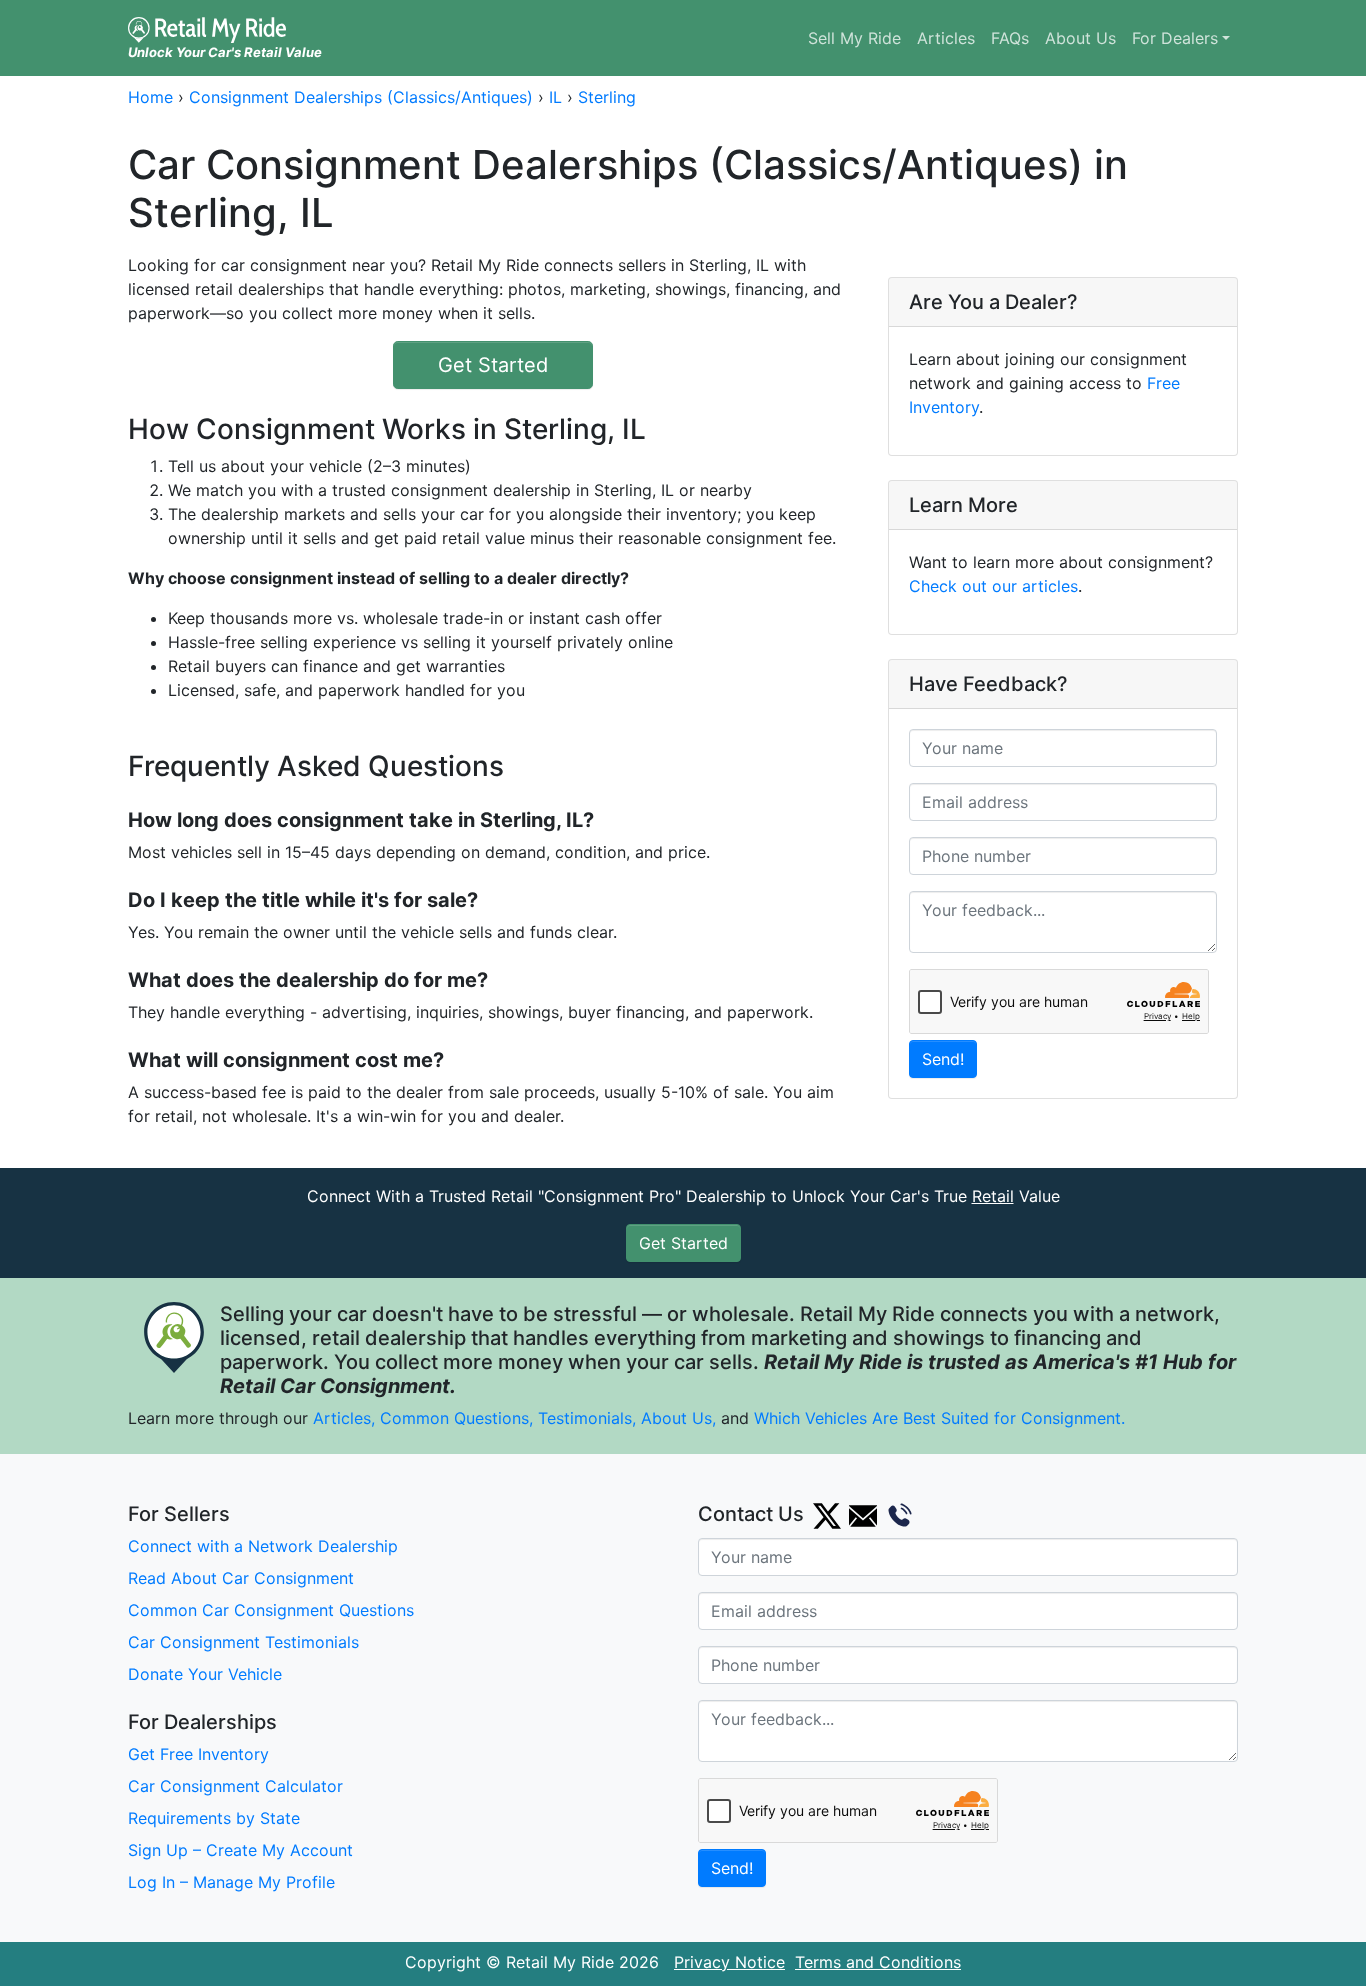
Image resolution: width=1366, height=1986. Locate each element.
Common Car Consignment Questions (271, 1610)
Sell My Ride (854, 38)
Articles (946, 38)
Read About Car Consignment (241, 1578)
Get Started (493, 365)
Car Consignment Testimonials (243, 1642)
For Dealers (1175, 38)
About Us (1080, 38)
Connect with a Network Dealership (263, 1546)
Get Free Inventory (198, 1754)
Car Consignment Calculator (235, 1786)
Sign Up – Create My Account (240, 1850)
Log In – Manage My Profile (231, 1882)
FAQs (1010, 38)
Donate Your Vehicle (205, 1674)
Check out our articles (993, 586)
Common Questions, (456, 1418)
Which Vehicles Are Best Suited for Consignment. (939, 1418)
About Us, (678, 1418)
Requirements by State (214, 1818)
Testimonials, (589, 1418)
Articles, (344, 1418)
